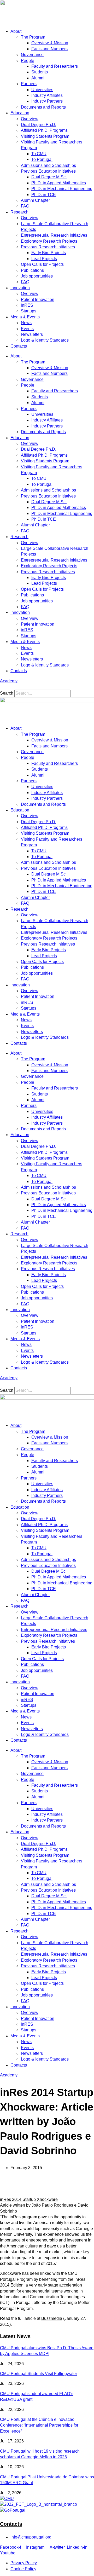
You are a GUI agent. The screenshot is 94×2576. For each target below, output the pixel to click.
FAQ (25, 206)
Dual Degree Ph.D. (39, 125)
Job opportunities (37, 276)
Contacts (19, 346)
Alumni (38, 78)
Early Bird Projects (49, 253)
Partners (29, 84)
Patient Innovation (38, 300)
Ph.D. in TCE (44, 195)
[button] (47, 687)
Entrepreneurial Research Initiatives (54, 235)
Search (7, 693)
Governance (32, 55)
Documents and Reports (43, 107)
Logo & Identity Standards (45, 340)
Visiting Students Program (45, 136)
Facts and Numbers (49, 49)
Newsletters (32, 334)
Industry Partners (47, 101)
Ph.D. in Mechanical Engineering (62, 189)
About (16, 31)
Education (20, 113)
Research (19, 212)
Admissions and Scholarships (48, 165)
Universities (42, 90)
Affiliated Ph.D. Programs (44, 130)
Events (27, 329)
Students (40, 72)
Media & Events (25, 317)
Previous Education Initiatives (48, 171)
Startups (29, 311)
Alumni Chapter (35, 200)
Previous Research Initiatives (48, 247)
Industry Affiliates (47, 95)
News (26, 323)
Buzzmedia (52, 2318)
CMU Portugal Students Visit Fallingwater (39, 2374)
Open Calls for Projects (42, 264)
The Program (33, 37)
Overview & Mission (50, 43)
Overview (30, 119)
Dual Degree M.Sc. (49, 177)
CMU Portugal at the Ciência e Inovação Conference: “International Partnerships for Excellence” (39, 2425)
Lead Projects (44, 259)
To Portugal (42, 159)
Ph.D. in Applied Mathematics (59, 183)
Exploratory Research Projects (49, 241)
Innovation (20, 288)
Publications (32, 270)
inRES (27, 305)
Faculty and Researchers (55, 66)
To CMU (39, 154)
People (28, 61)
